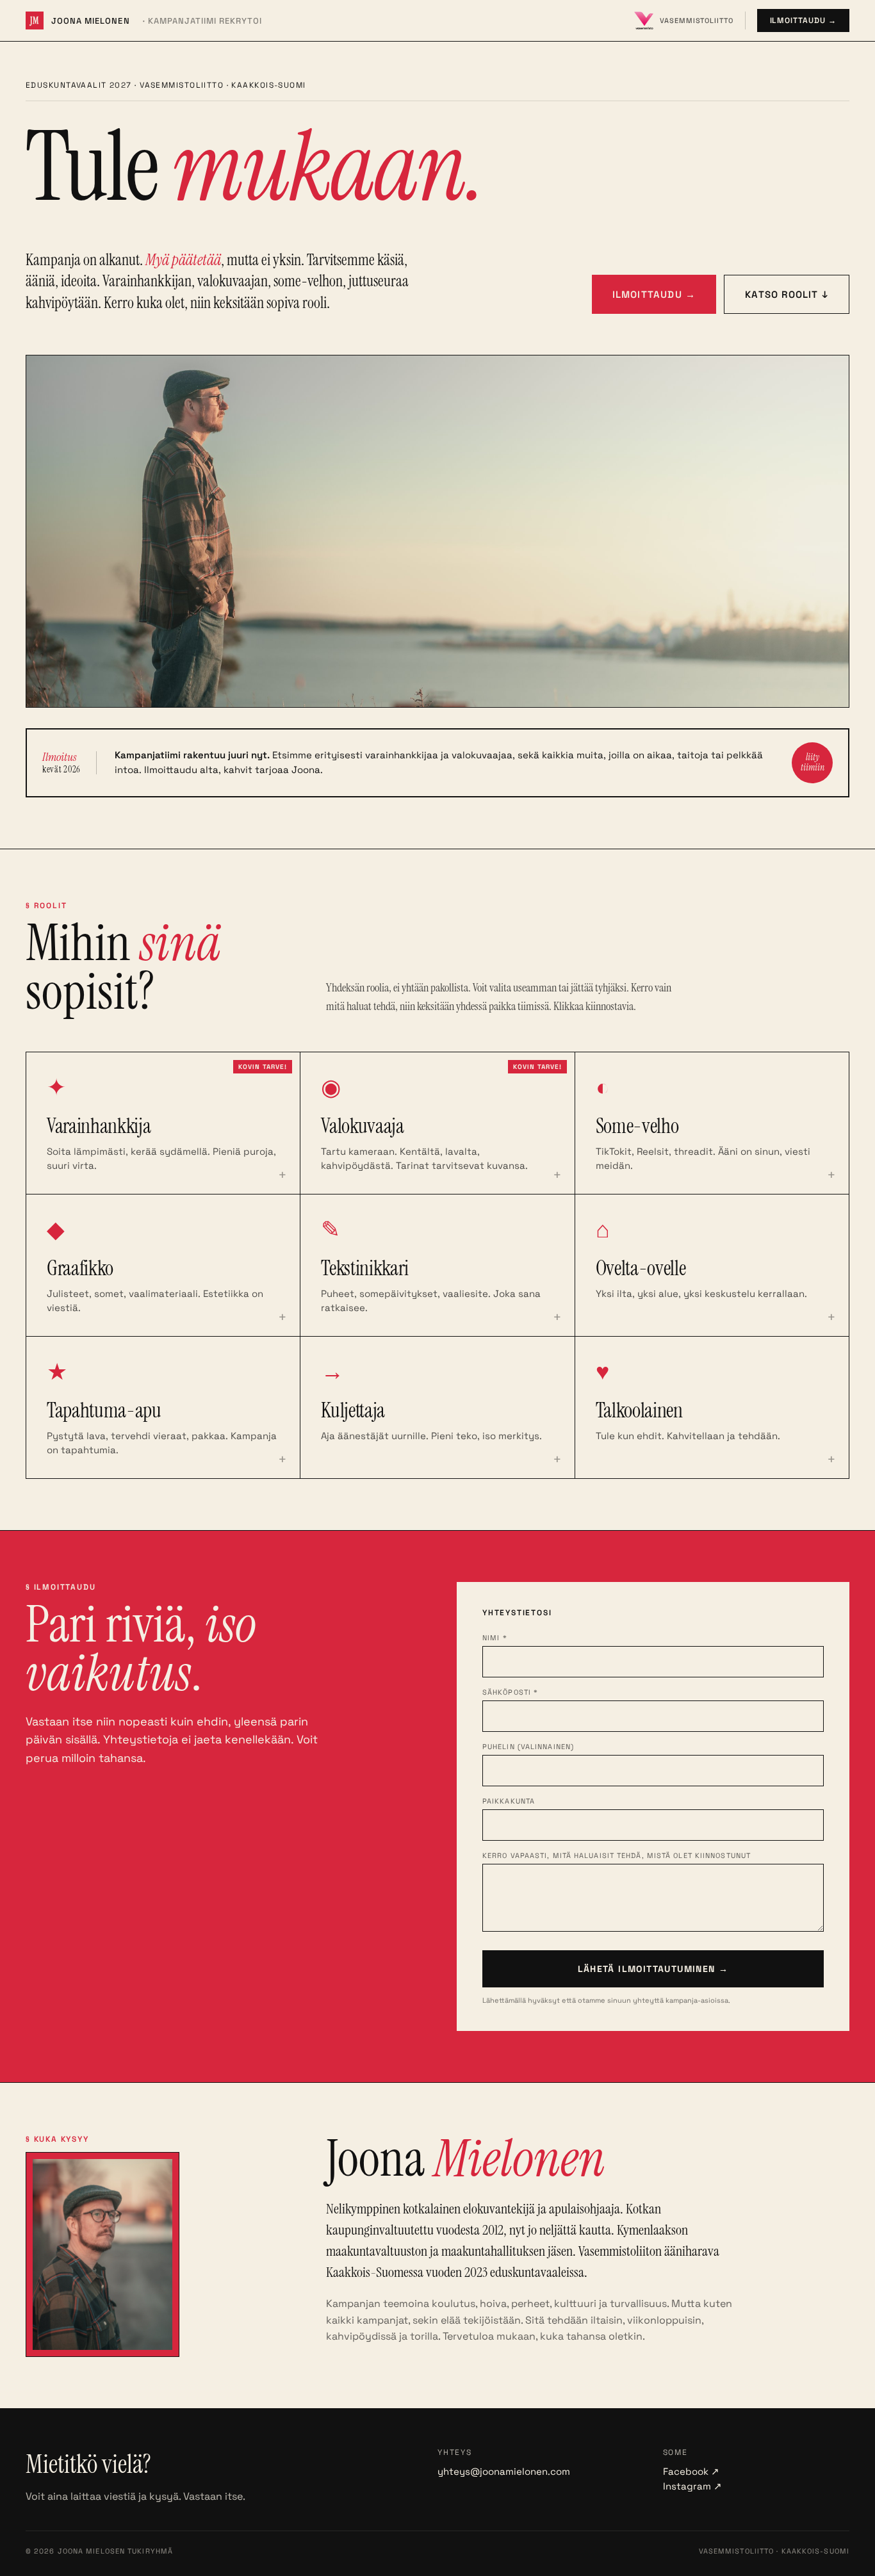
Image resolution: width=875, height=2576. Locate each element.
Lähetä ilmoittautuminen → (653, 1969)
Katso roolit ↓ (787, 294)
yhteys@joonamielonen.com (504, 2471)
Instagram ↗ (692, 2486)
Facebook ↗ (691, 2471)
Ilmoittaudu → (803, 20)
